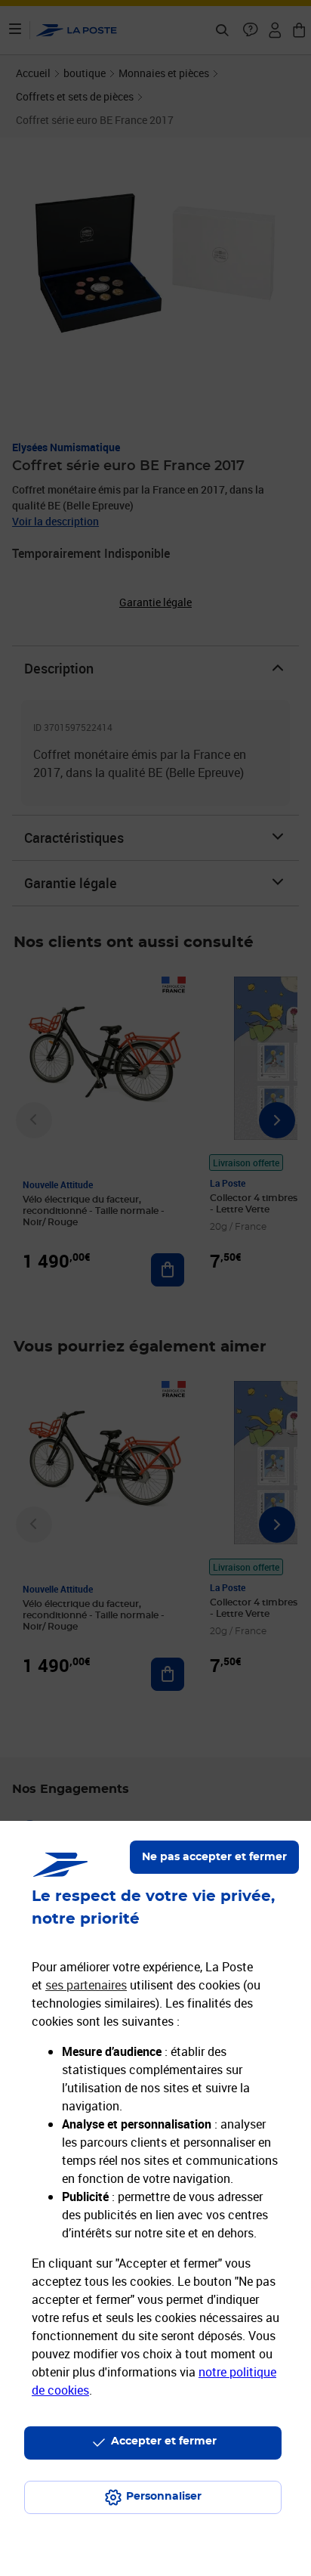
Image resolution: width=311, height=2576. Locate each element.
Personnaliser (164, 2497)
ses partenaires (86, 1985)
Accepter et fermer (164, 2441)
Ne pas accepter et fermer (214, 1857)
